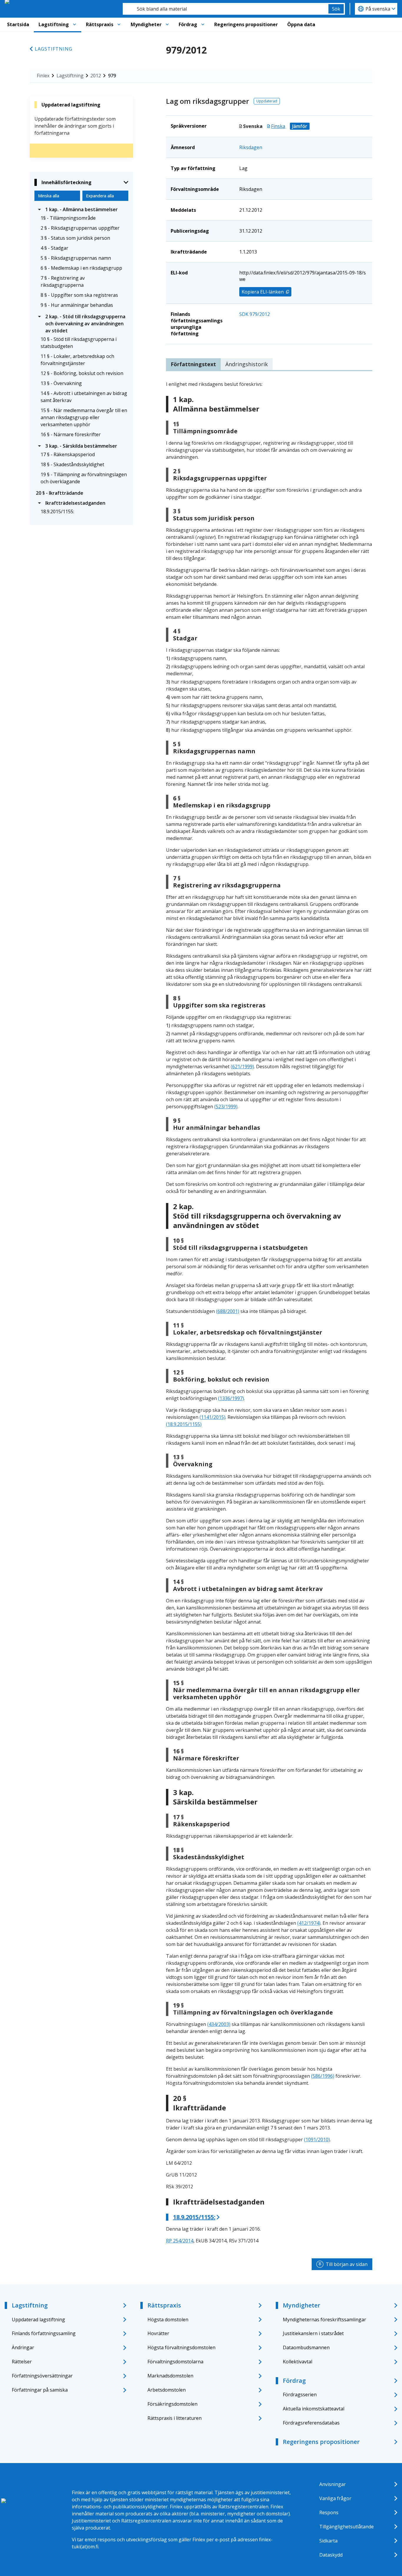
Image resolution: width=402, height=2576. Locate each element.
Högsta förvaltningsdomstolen (181, 2347)
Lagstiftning (54, 24)
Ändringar (23, 2347)
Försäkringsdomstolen (172, 2404)
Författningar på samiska (40, 2390)
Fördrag (188, 24)
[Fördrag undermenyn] (203, 24)
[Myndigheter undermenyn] (167, 24)
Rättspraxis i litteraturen (175, 2418)
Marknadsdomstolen (170, 2376)
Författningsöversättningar (42, 2376)
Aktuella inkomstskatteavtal (314, 2409)
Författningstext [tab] (193, 364)
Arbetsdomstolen (167, 2390)
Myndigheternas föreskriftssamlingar (324, 2320)
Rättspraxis (100, 24)
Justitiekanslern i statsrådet (313, 2333)
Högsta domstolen (168, 2320)
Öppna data (301, 24)
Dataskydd (331, 2555)
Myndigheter (146, 24)
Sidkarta (328, 2541)
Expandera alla (100, 196)
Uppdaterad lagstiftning (38, 2320)
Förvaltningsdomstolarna (175, 2362)
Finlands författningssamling (44, 2333)
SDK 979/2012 (255, 314)
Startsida (18, 24)
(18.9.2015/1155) (184, 1424)
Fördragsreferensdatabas (311, 2423)
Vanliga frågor (335, 2498)
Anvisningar (333, 2484)
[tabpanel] (269, 1312)
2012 (96, 76)
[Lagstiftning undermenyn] (74, 24)
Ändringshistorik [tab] (247, 364)
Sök (336, 9)
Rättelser (22, 2362)
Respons (329, 2512)
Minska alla (49, 196)
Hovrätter (158, 2333)
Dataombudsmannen (306, 2347)
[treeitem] (81, 209)
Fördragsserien (300, 2395)
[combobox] (226, 9)
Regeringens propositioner (246, 24)
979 (112, 76)
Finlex (43, 76)
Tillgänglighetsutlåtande (347, 2527)
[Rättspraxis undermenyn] (119, 24)
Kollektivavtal (298, 2362)
